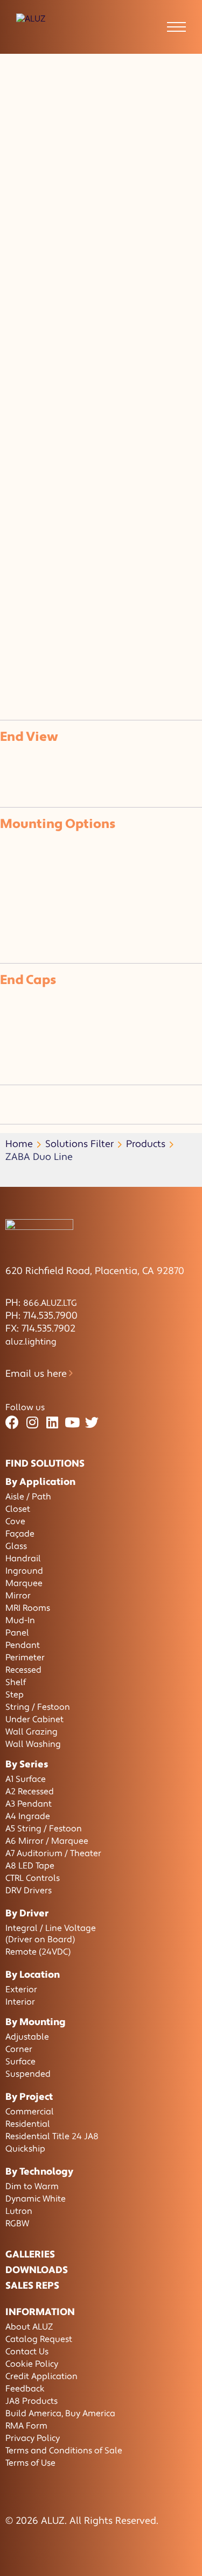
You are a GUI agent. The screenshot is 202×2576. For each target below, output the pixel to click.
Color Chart (34, 627)
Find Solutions (45, 1464)
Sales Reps (32, 2286)
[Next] (15, 673)
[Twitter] (92, 1423)
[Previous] (4, 673)
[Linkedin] (52, 1423)
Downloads (37, 2270)
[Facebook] (12, 1423)
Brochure (30, 563)
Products (146, 1144)
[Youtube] (72, 1423)
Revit (70, 614)
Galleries (30, 2255)
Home (19, 1144)
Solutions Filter (79, 1144)
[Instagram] (32, 1423)
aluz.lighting (31, 1342)
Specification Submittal (26, 582)
